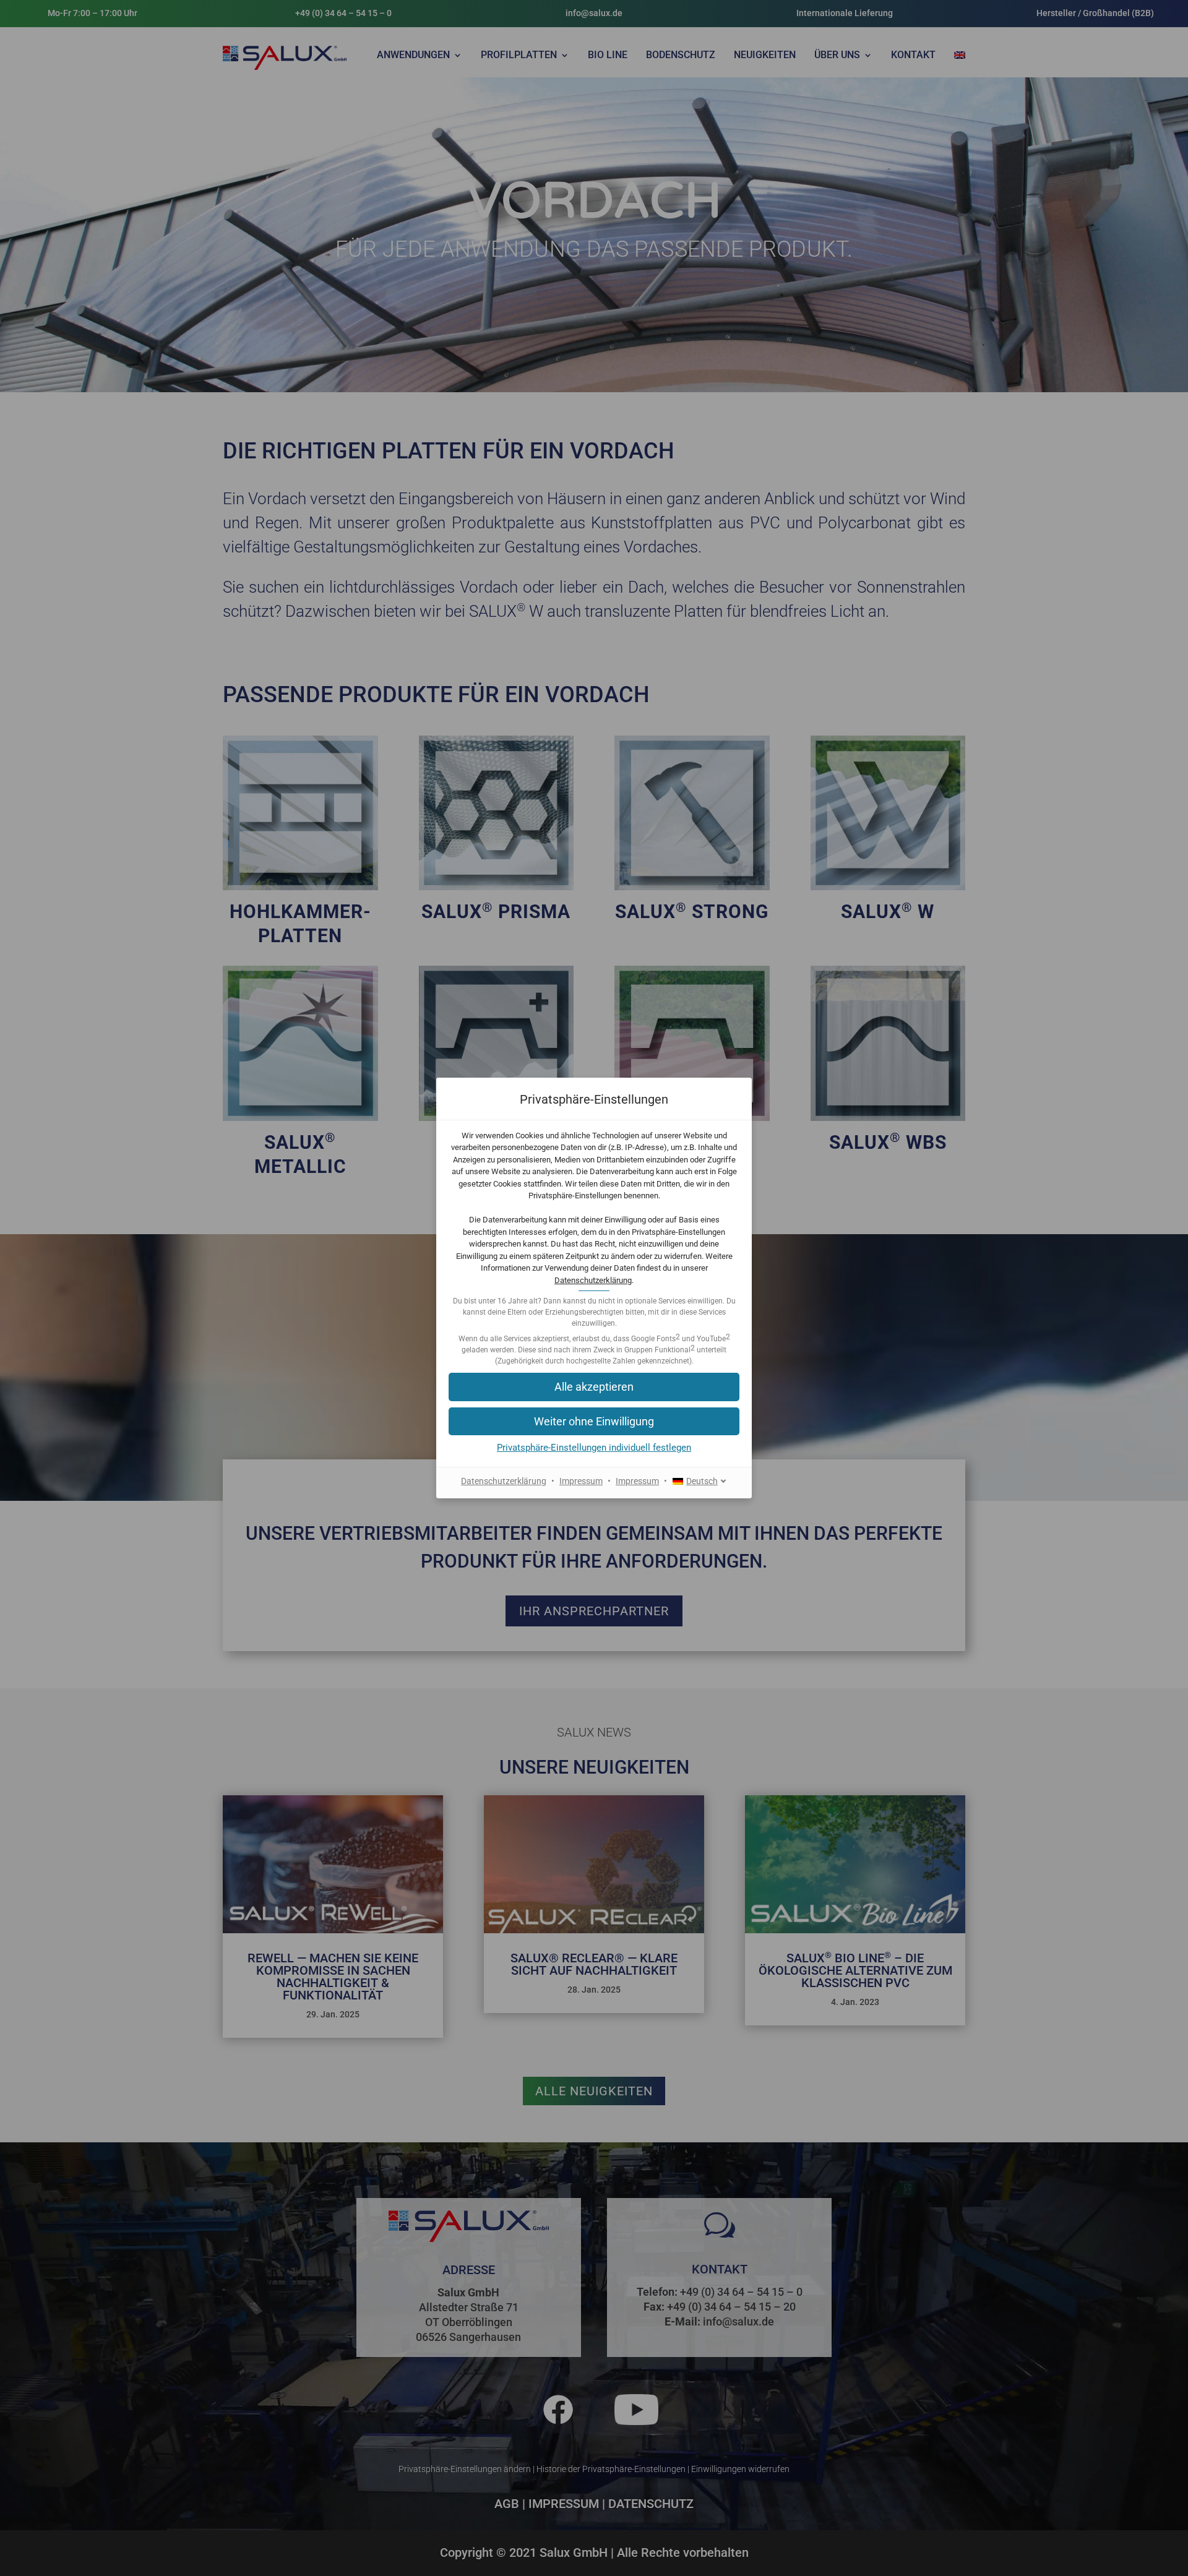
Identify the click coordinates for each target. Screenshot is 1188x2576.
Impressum (581, 1481)
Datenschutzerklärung (593, 1280)
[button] (594, 1421)
